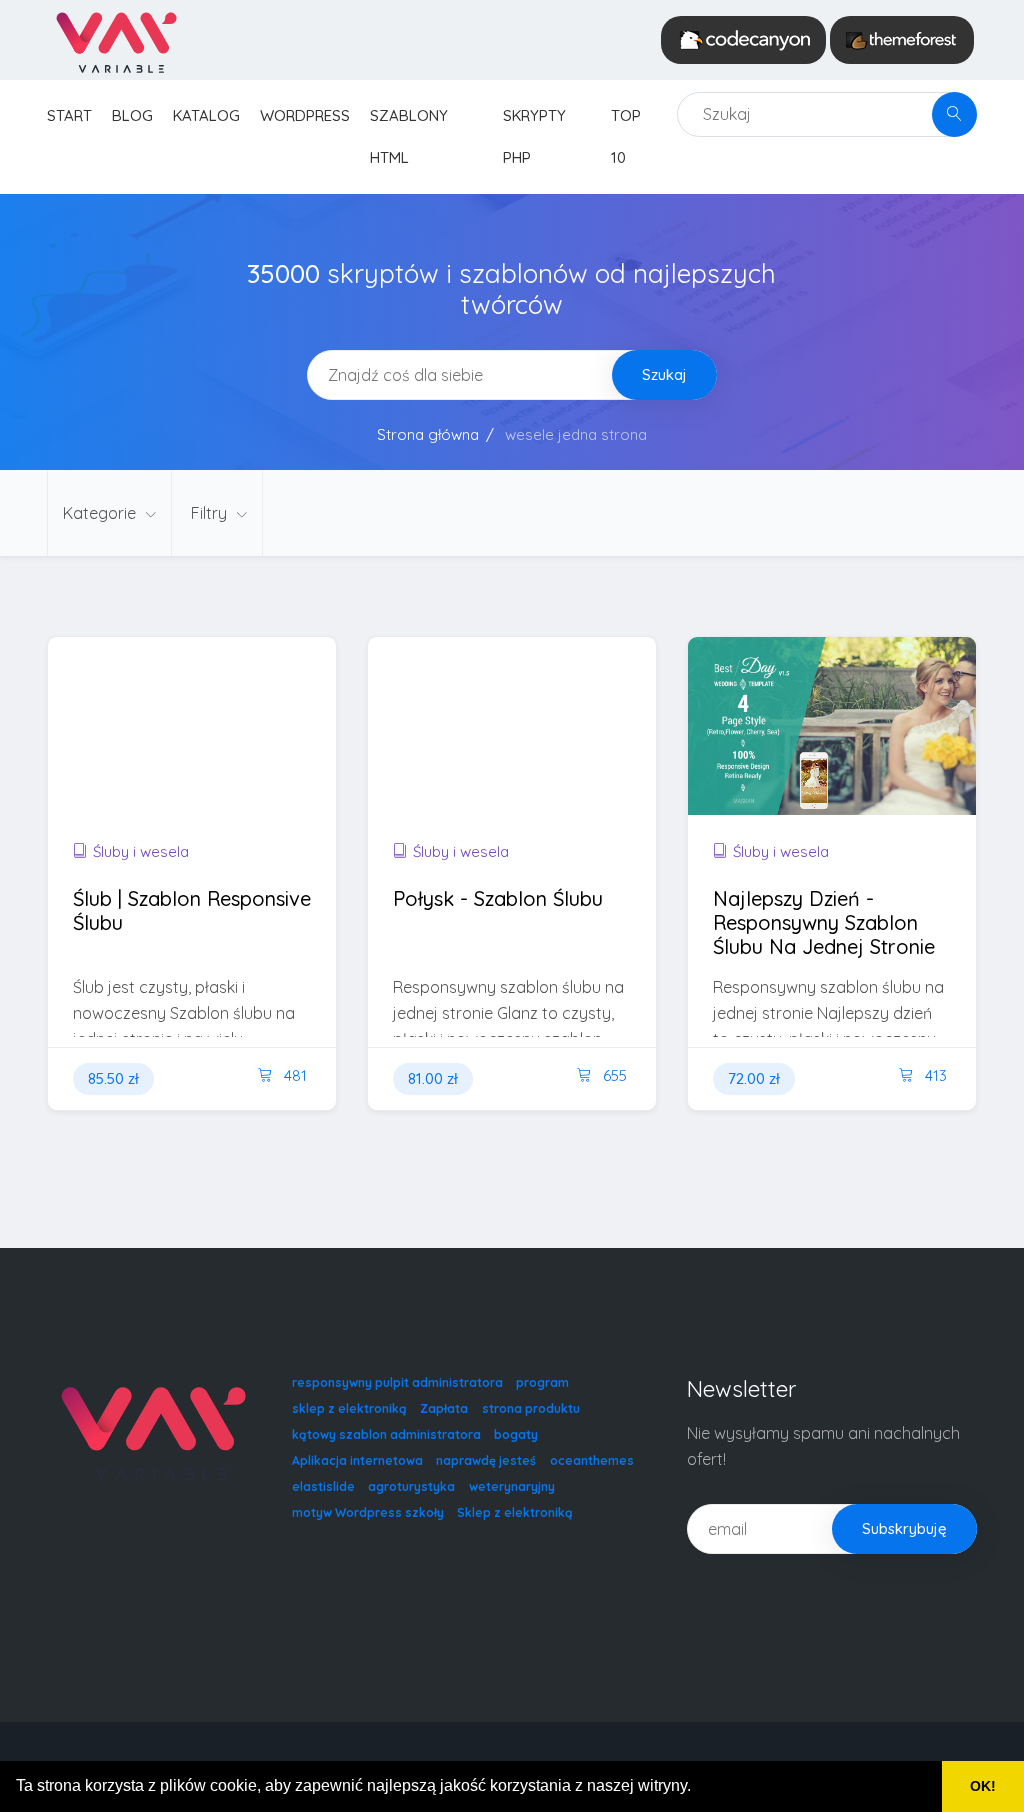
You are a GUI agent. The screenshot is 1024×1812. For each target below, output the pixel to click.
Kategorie (101, 513)
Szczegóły (134, 765)
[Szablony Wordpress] (902, 40)
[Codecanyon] (743, 40)
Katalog (206, 115)
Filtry (211, 513)
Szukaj (664, 374)
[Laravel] (115, 40)
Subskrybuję (904, 1528)
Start (69, 115)
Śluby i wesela (141, 851)
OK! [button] (983, 1786)
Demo (263, 765)
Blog (132, 115)
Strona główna (428, 434)
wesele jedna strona (576, 434)
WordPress (305, 115)
